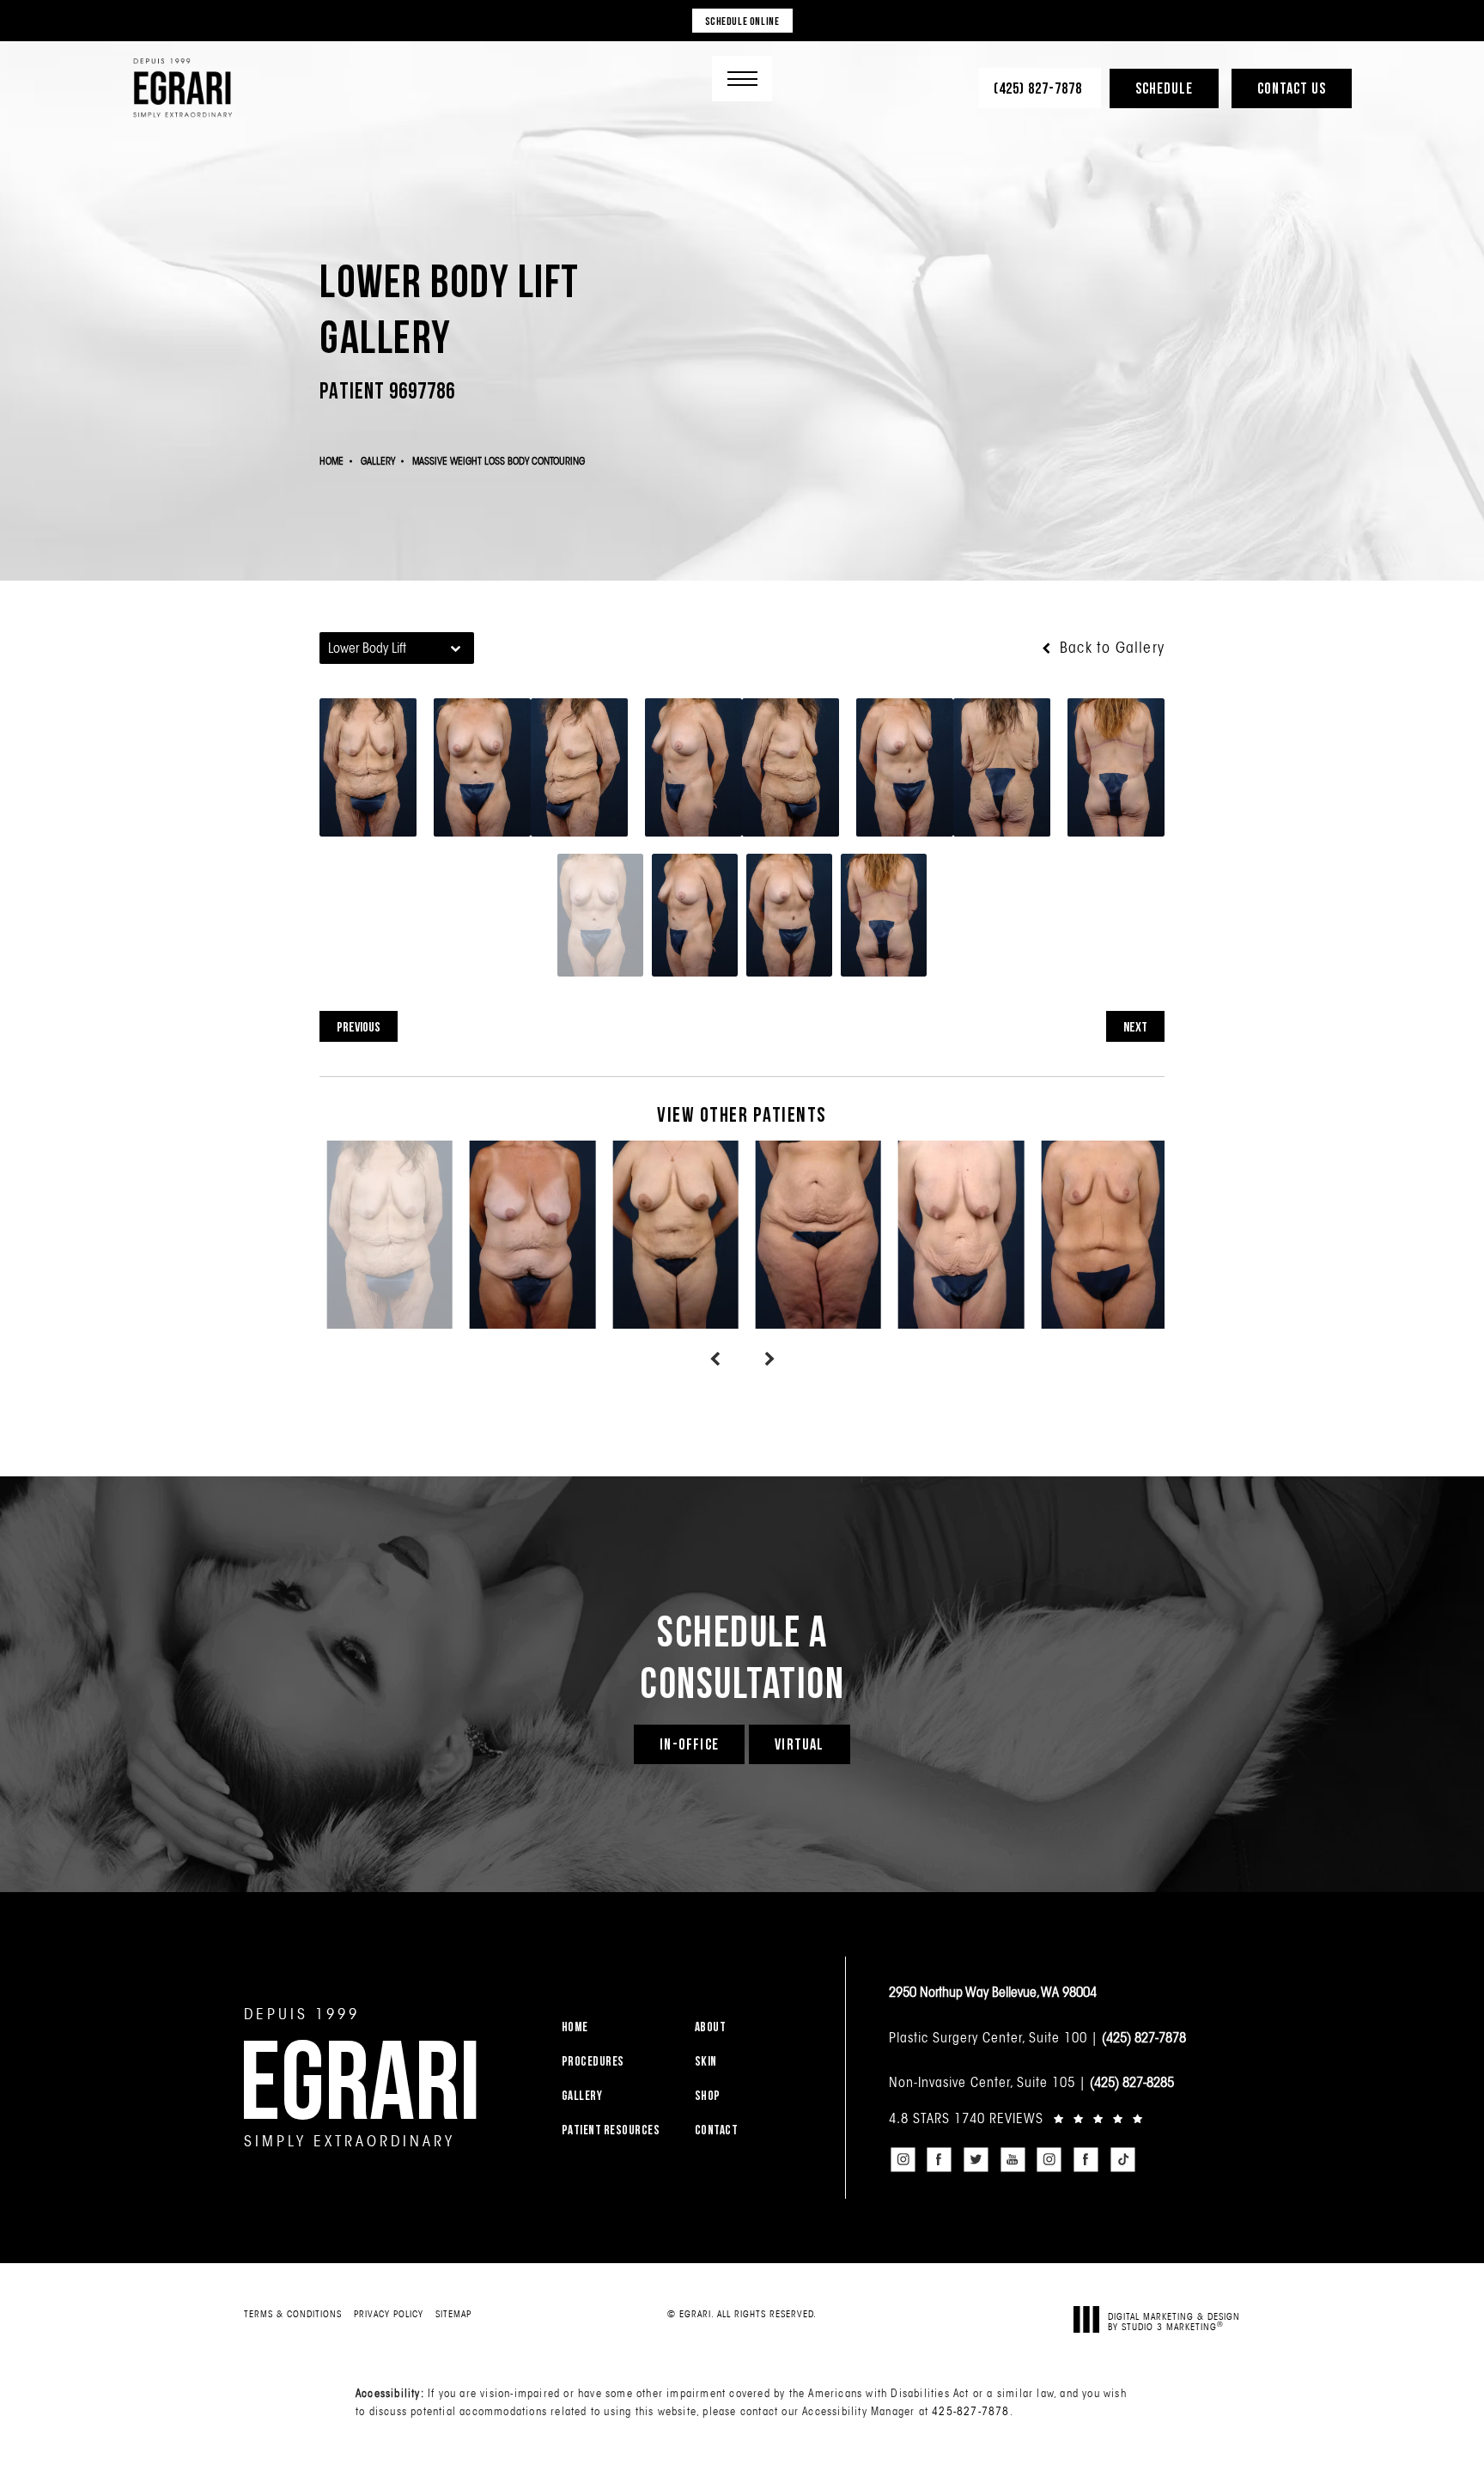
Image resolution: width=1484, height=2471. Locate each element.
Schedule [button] (1164, 88)
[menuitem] (617, 2027)
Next (1135, 1026)
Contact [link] (717, 2130)
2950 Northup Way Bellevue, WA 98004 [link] (993, 1992)
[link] (1040, 88)
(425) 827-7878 (1144, 2037)
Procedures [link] (593, 2061)
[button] (742, 79)
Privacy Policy (389, 2314)
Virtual (799, 1744)
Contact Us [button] (1292, 88)
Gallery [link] (582, 2095)
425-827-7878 (970, 2411)
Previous (359, 1026)
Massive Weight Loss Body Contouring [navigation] (499, 461)
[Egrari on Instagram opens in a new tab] (903, 2159)
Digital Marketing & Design (1174, 2321)
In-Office (689, 1744)
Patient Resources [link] (611, 2130)
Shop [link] (708, 2095)
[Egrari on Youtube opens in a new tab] (1013, 2159)
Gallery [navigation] (378, 461)
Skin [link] (706, 2061)
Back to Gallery (1110, 648)
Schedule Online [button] (742, 21)
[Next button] (769, 1360)
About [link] (711, 2027)
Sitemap (453, 2314)
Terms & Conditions (293, 2314)
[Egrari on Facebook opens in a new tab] (940, 2159)
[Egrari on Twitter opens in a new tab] (976, 2159)
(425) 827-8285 (1132, 2082)
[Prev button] (715, 1360)
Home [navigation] (331, 461)
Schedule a (742, 1656)
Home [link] (575, 2027)
